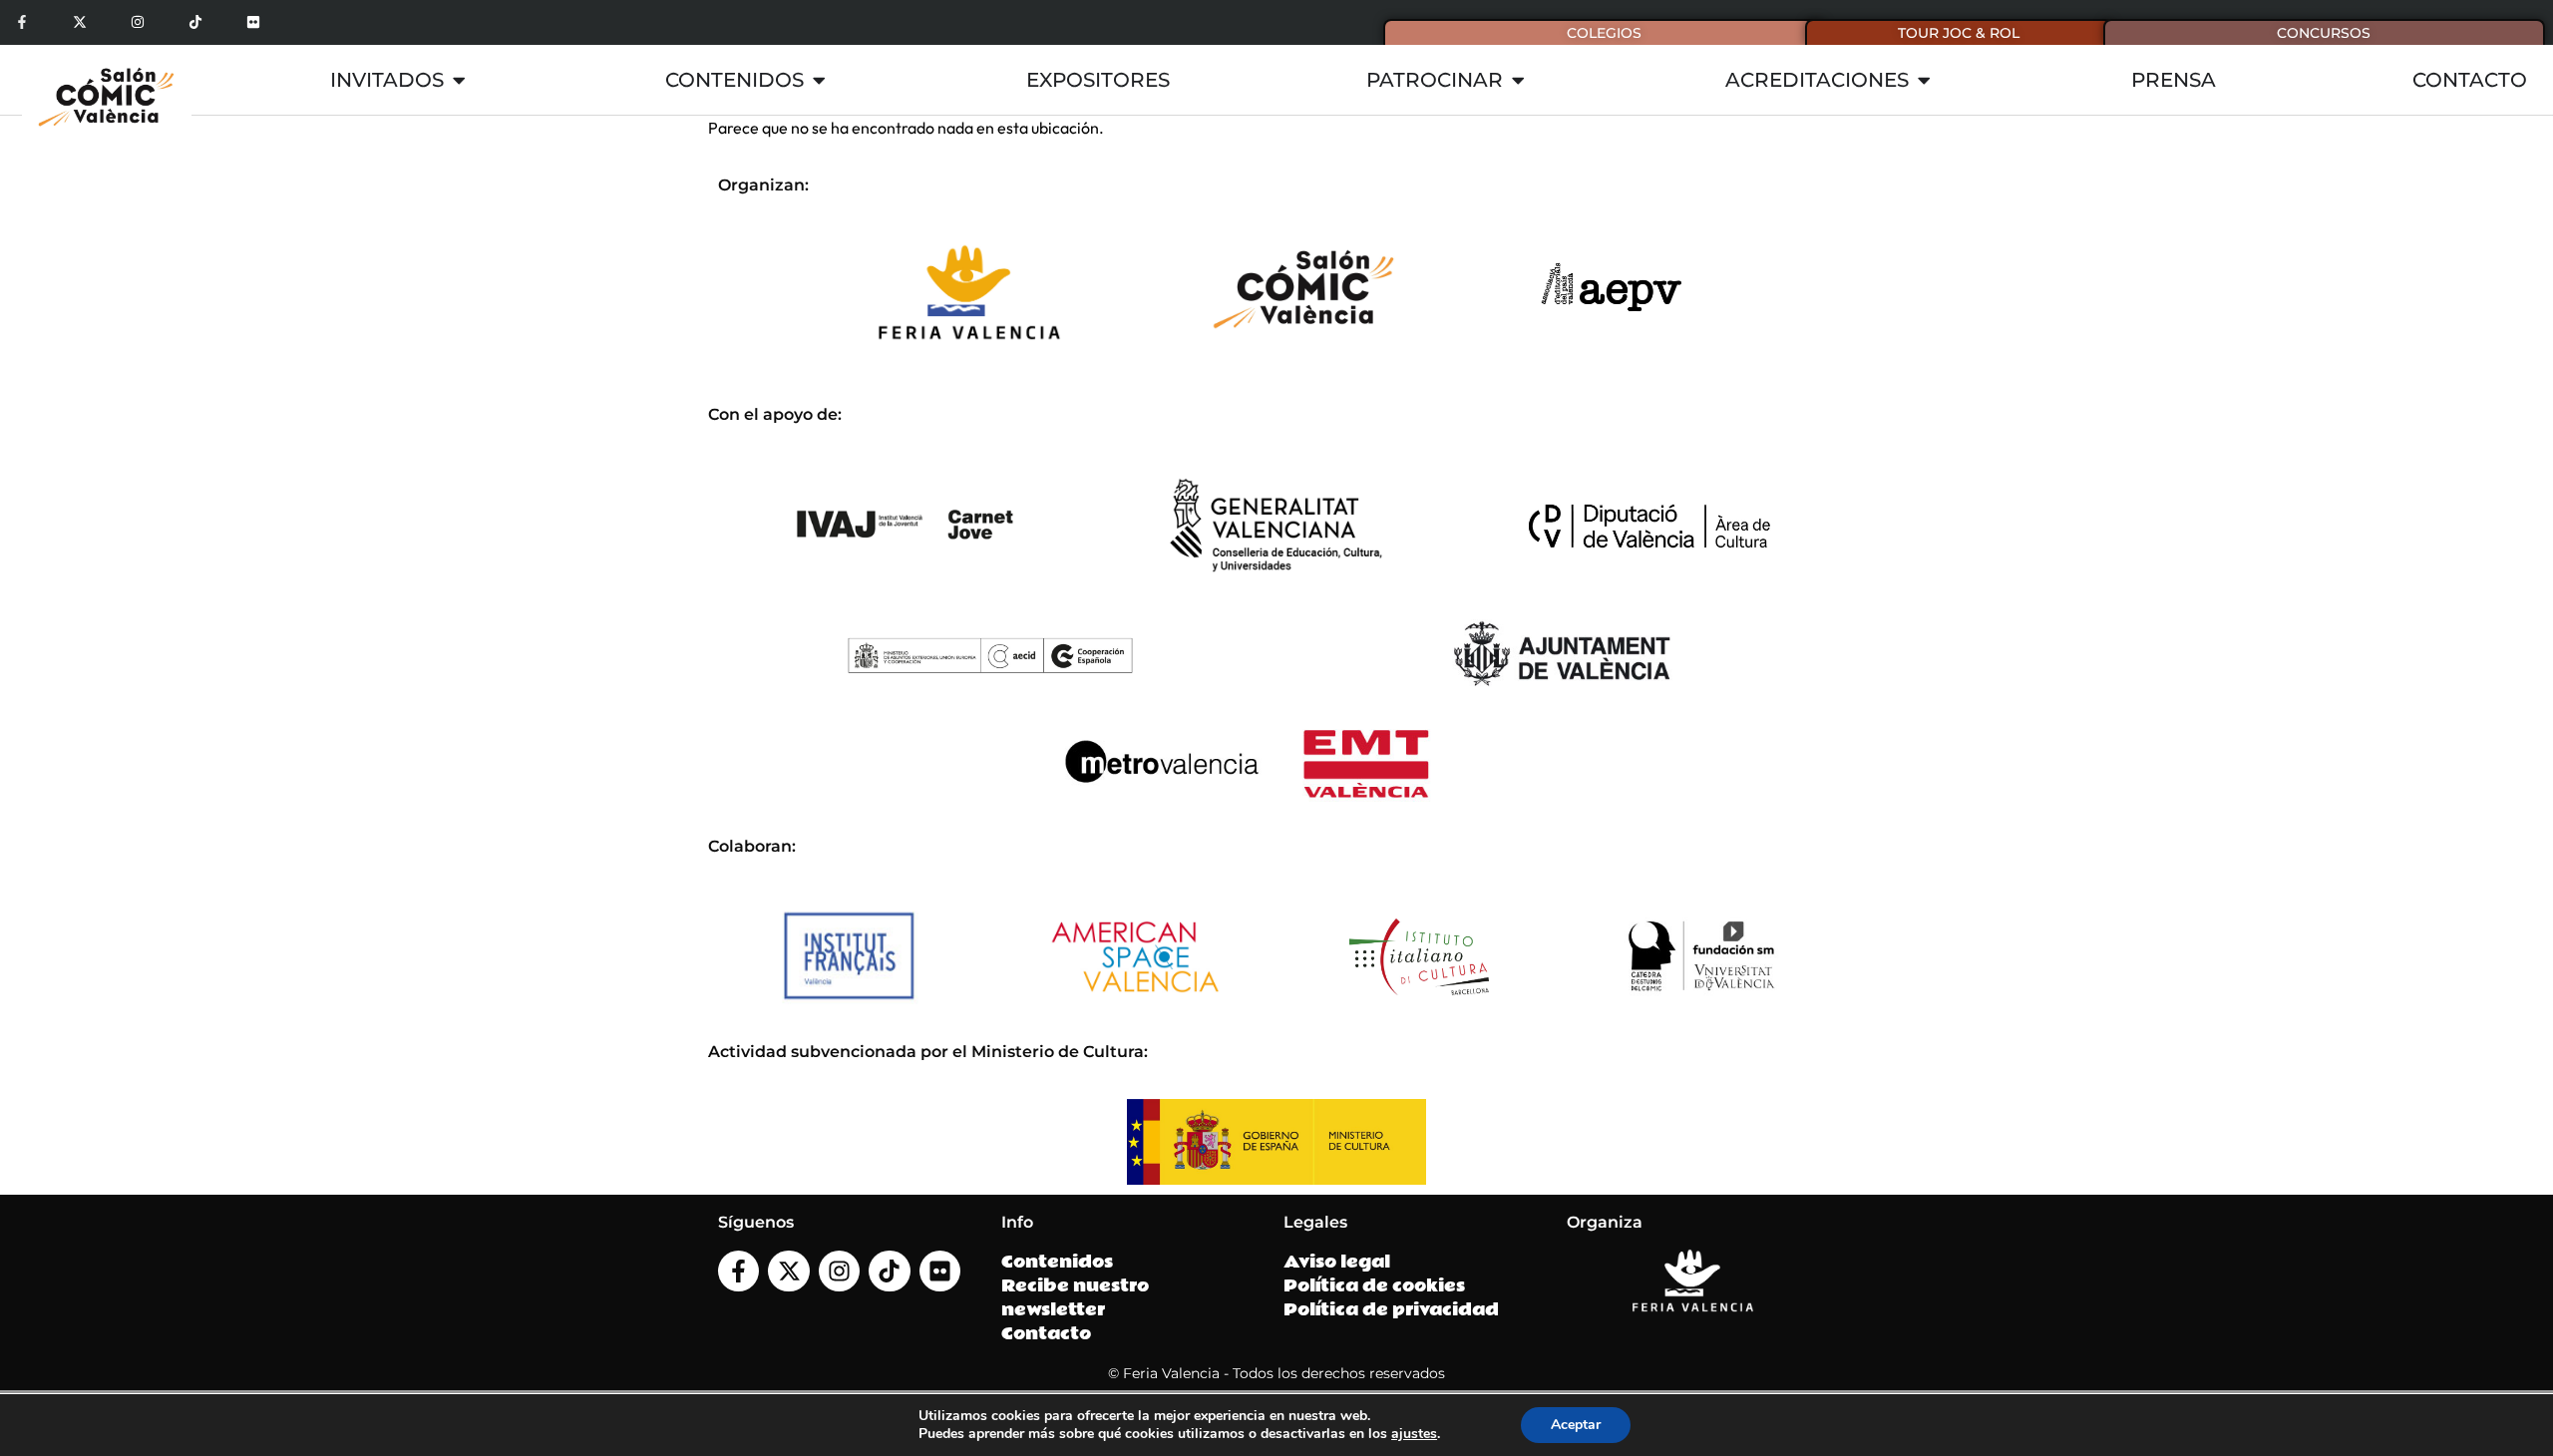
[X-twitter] (80, 22)
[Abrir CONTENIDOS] (819, 80)
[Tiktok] (195, 22)
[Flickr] (253, 22)
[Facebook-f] (22, 22)
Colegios (1604, 33)
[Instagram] (138, 22)
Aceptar (1576, 1425)
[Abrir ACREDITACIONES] (1924, 80)
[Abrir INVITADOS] (459, 80)
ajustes (1414, 1434)
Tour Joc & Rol (1959, 33)
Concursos (2324, 33)
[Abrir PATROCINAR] (1518, 80)
